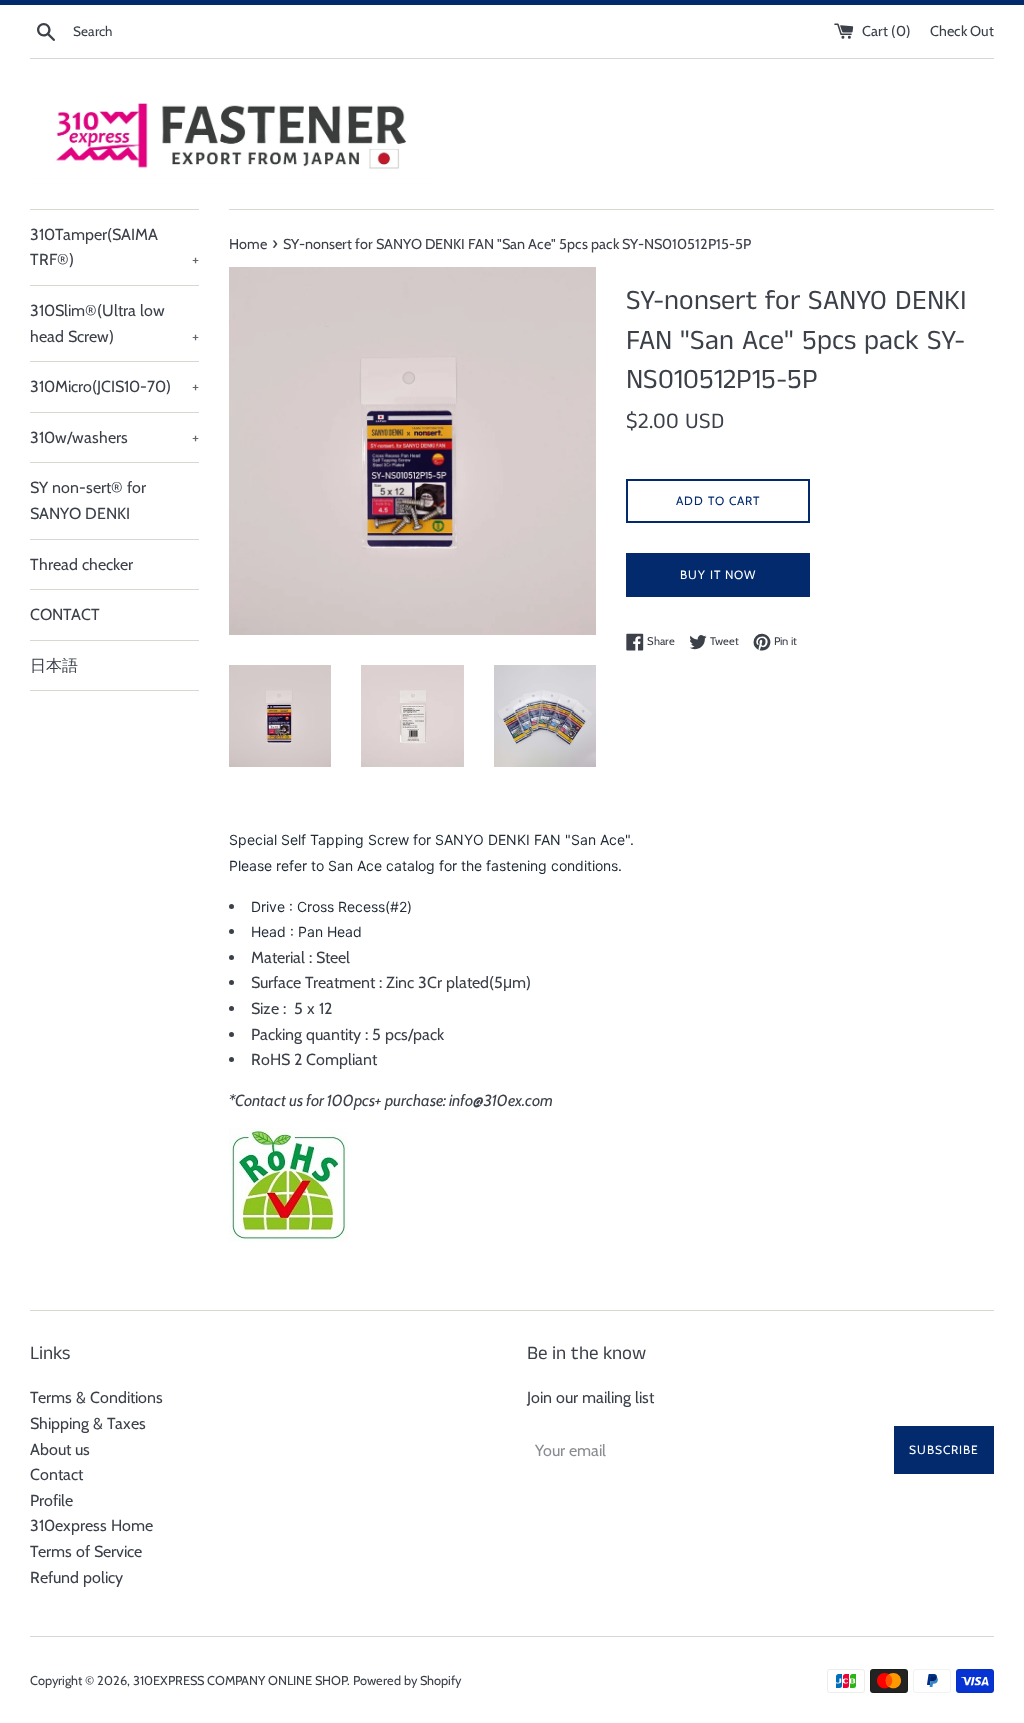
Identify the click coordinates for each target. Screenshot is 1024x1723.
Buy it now (718, 574)
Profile (51, 1500)
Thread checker (81, 564)
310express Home (91, 1525)
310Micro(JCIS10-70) (114, 386)
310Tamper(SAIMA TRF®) (114, 247)
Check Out (962, 31)
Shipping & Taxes (88, 1423)
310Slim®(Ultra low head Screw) (114, 323)
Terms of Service (86, 1551)
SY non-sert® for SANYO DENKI (88, 500)
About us (60, 1449)
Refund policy (76, 1577)
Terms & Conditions (96, 1397)
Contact (56, 1474)
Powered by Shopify (407, 1680)
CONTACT (65, 614)
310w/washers (114, 437)
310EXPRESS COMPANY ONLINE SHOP (240, 1680)
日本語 (54, 665)
